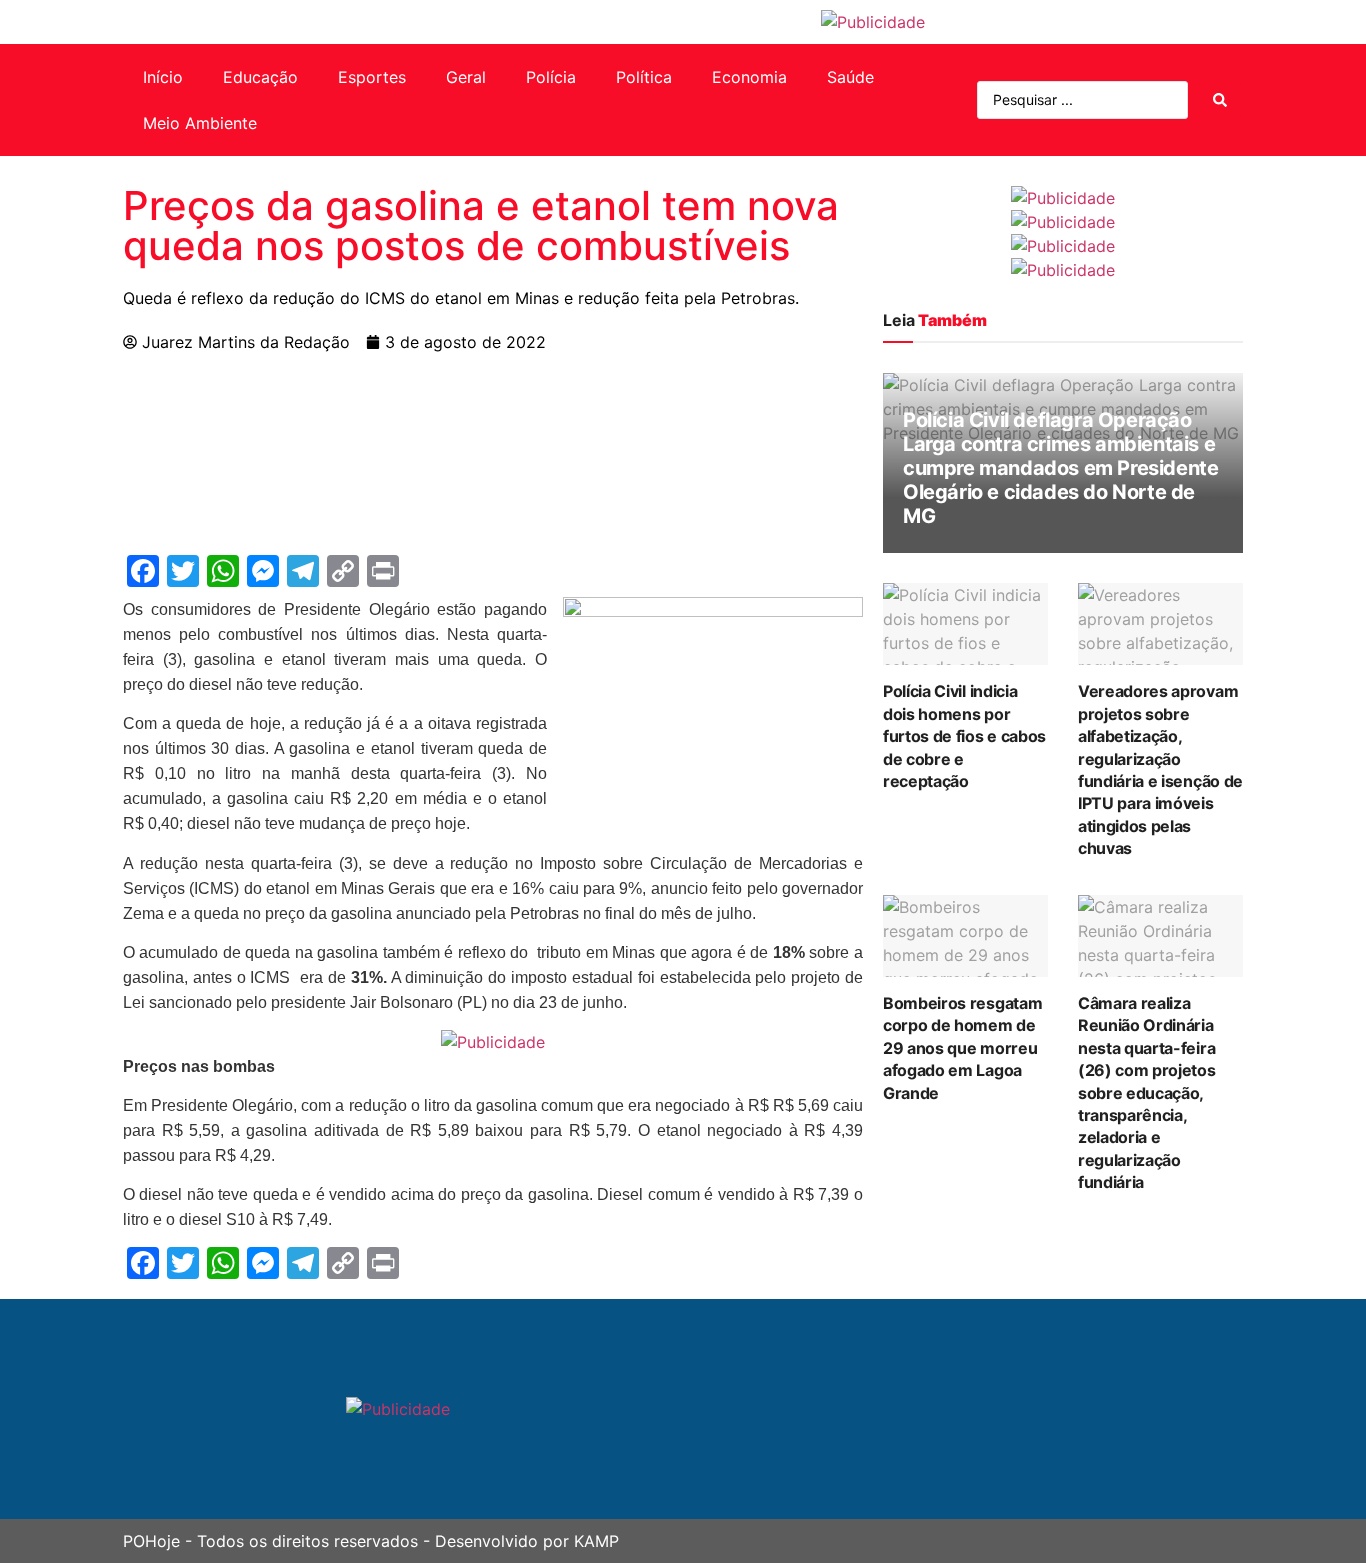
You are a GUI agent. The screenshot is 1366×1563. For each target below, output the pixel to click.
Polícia (551, 77)
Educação (260, 77)
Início (163, 77)
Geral (466, 77)
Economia (749, 77)
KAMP (596, 1541)
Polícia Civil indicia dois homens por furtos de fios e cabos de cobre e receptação (964, 736)
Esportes (372, 77)
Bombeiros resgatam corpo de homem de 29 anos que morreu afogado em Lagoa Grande (962, 1048)
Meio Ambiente (200, 123)
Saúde (850, 77)
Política (644, 77)
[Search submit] (1220, 100)
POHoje (151, 1541)
